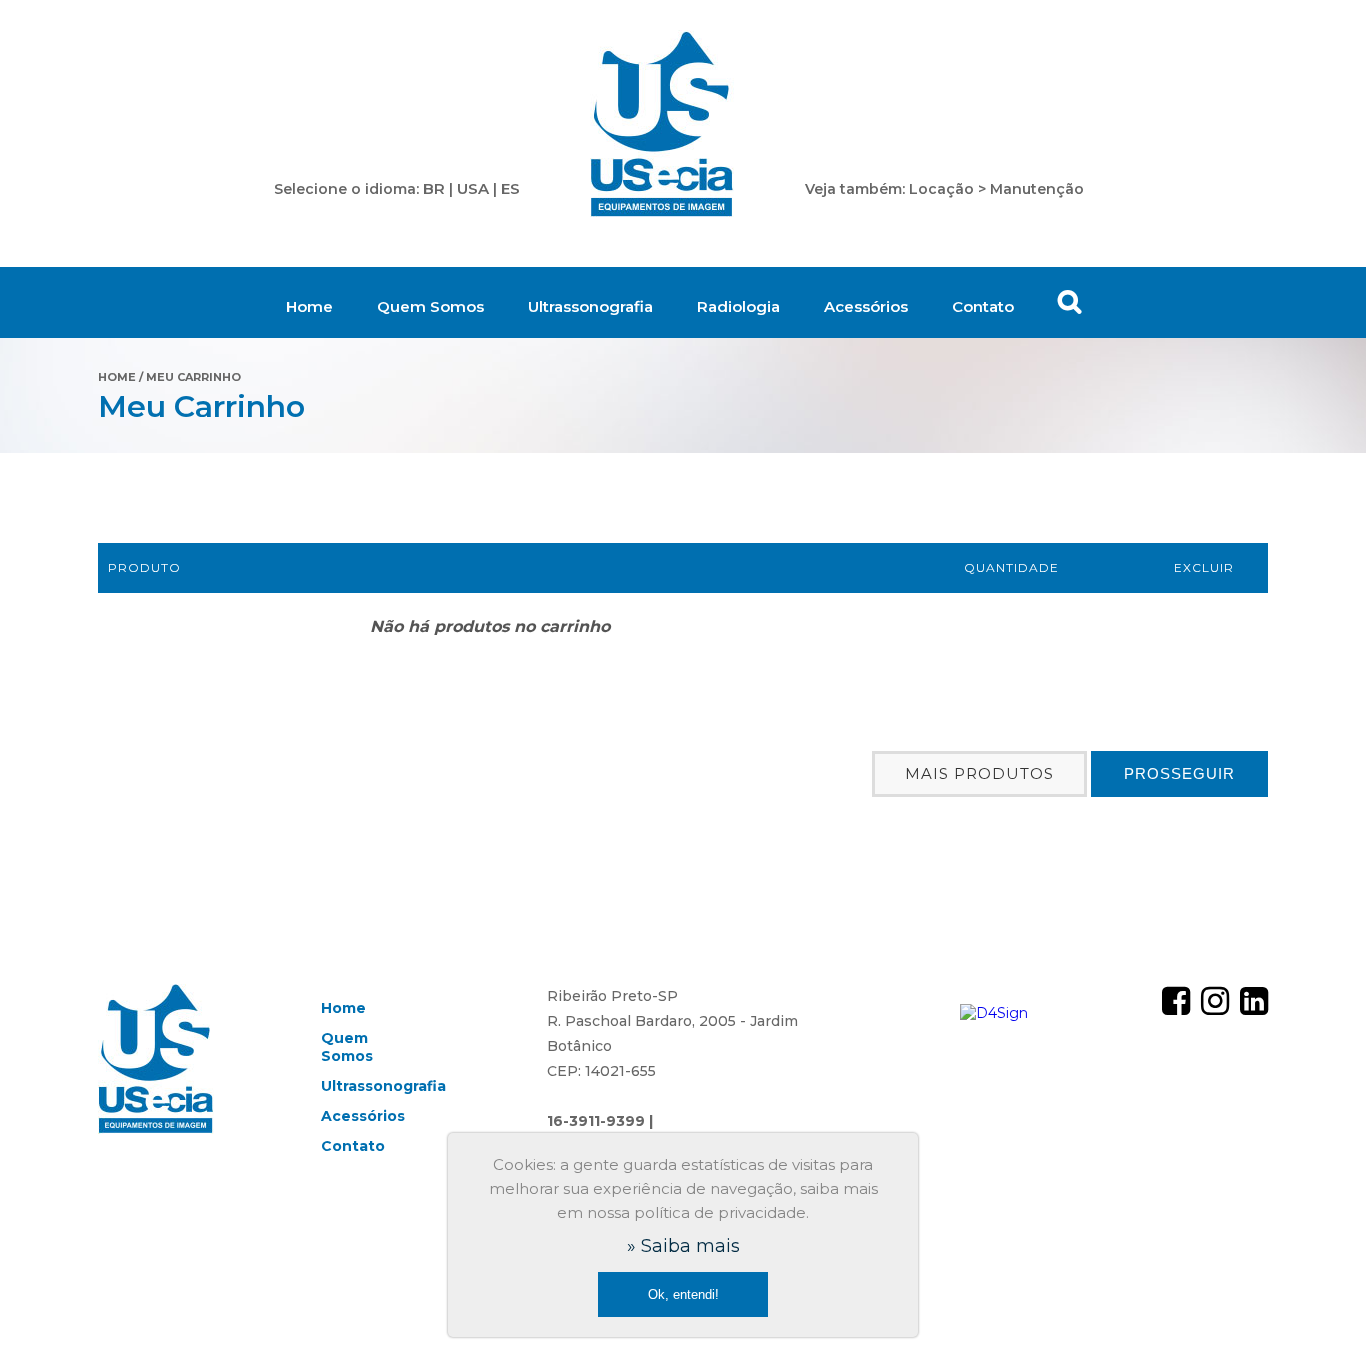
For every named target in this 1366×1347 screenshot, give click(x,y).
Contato (983, 306)
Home (309, 306)
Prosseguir (1179, 773)
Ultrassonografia (590, 306)
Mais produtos (979, 773)
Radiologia (738, 306)
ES (510, 188)
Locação (941, 189)
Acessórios (866, 306)
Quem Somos (430, 306)
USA (473, 188)
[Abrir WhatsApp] (1316, 1296)
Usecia (662, 125)
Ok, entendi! (683, 1294)
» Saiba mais (683, 1246)
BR (434, 188)
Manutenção (1037, 189)
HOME (117, 377)
